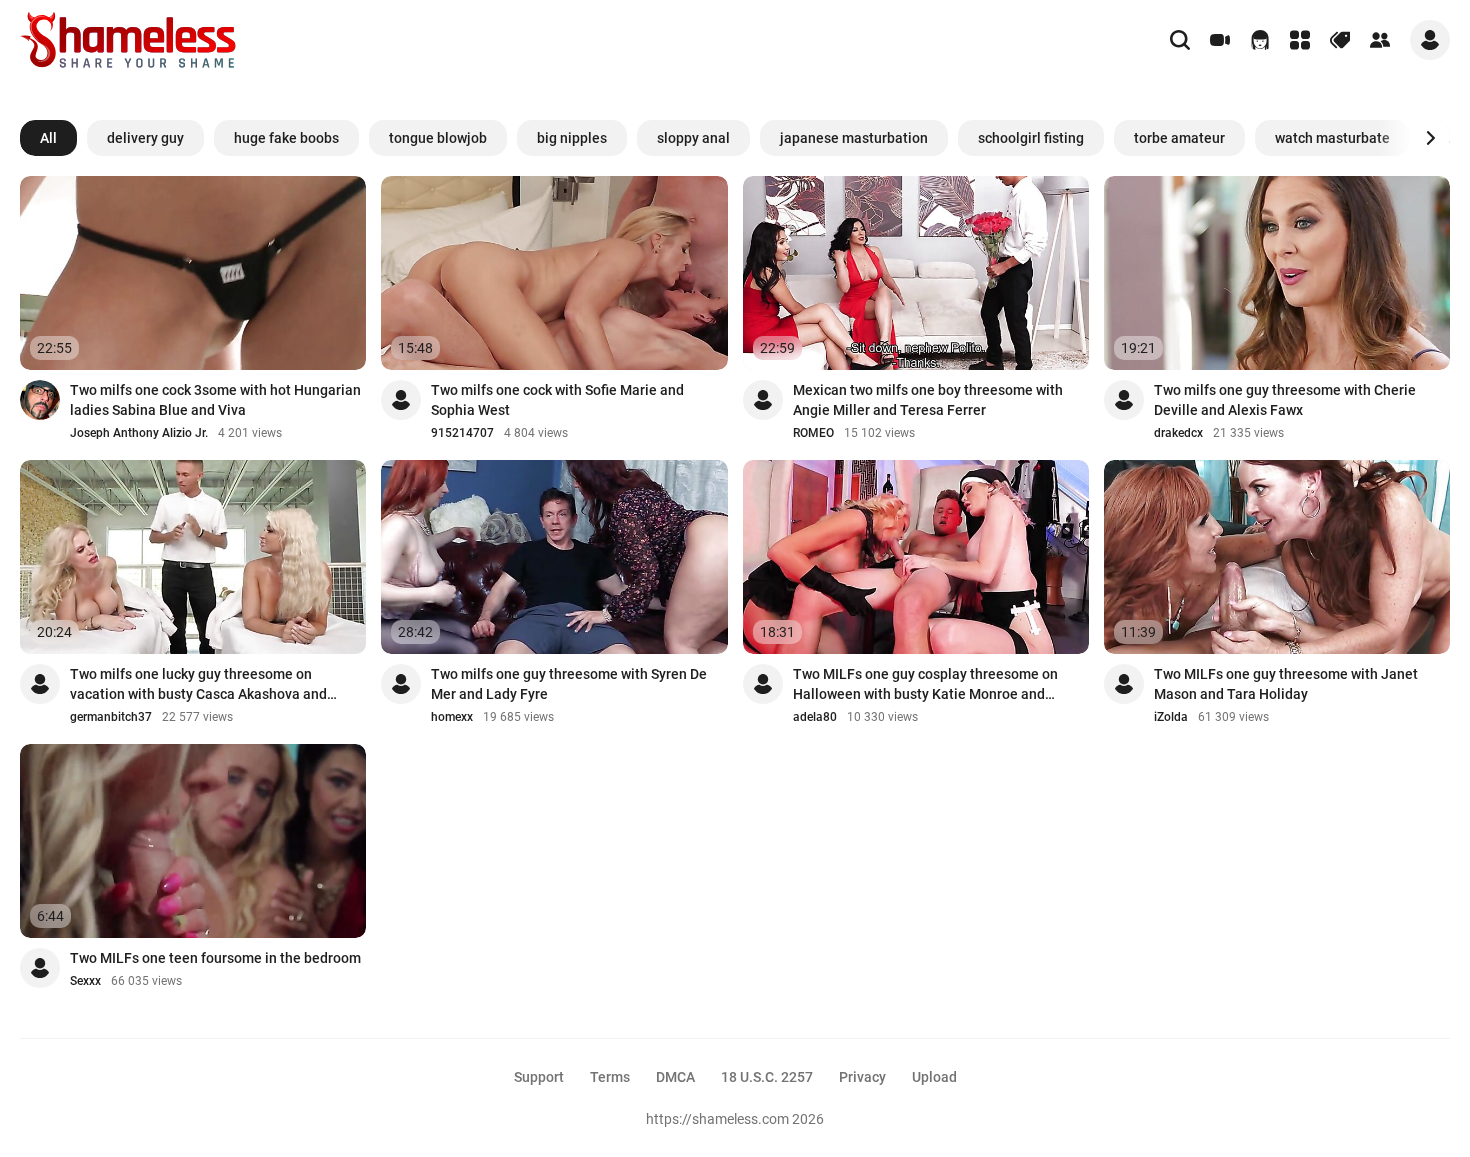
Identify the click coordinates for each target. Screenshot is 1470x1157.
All (48, 138)
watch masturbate (1332, 138)
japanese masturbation (854, 138)
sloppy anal (693, 138)
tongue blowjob (438, 138)
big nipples (572, 138)
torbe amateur (1179, 138)
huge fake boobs (286, 138)
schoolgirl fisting (1031, 138)
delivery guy (145, 138)
